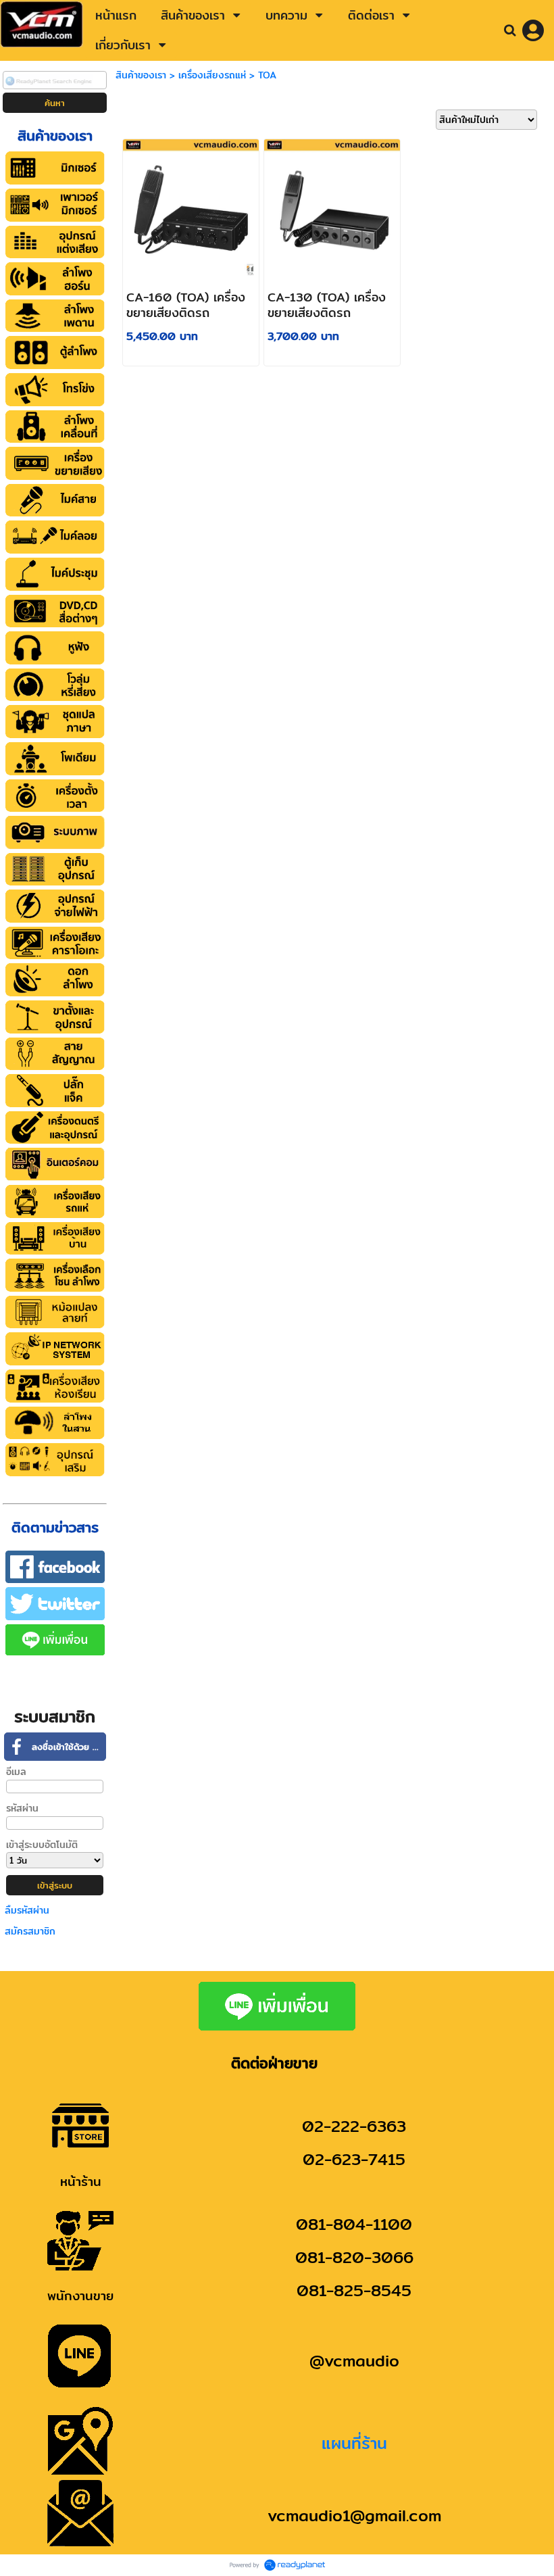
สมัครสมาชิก (30, 1931)
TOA (267, 75)
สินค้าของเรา (141, 75)
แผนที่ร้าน (354, 2443)
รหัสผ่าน (22, 1808)
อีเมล (16, 1772)
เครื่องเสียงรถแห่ (212, 75)
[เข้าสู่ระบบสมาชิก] (533, 30)
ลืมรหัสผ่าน (27, 1910)
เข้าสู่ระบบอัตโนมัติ (42, 1845)
